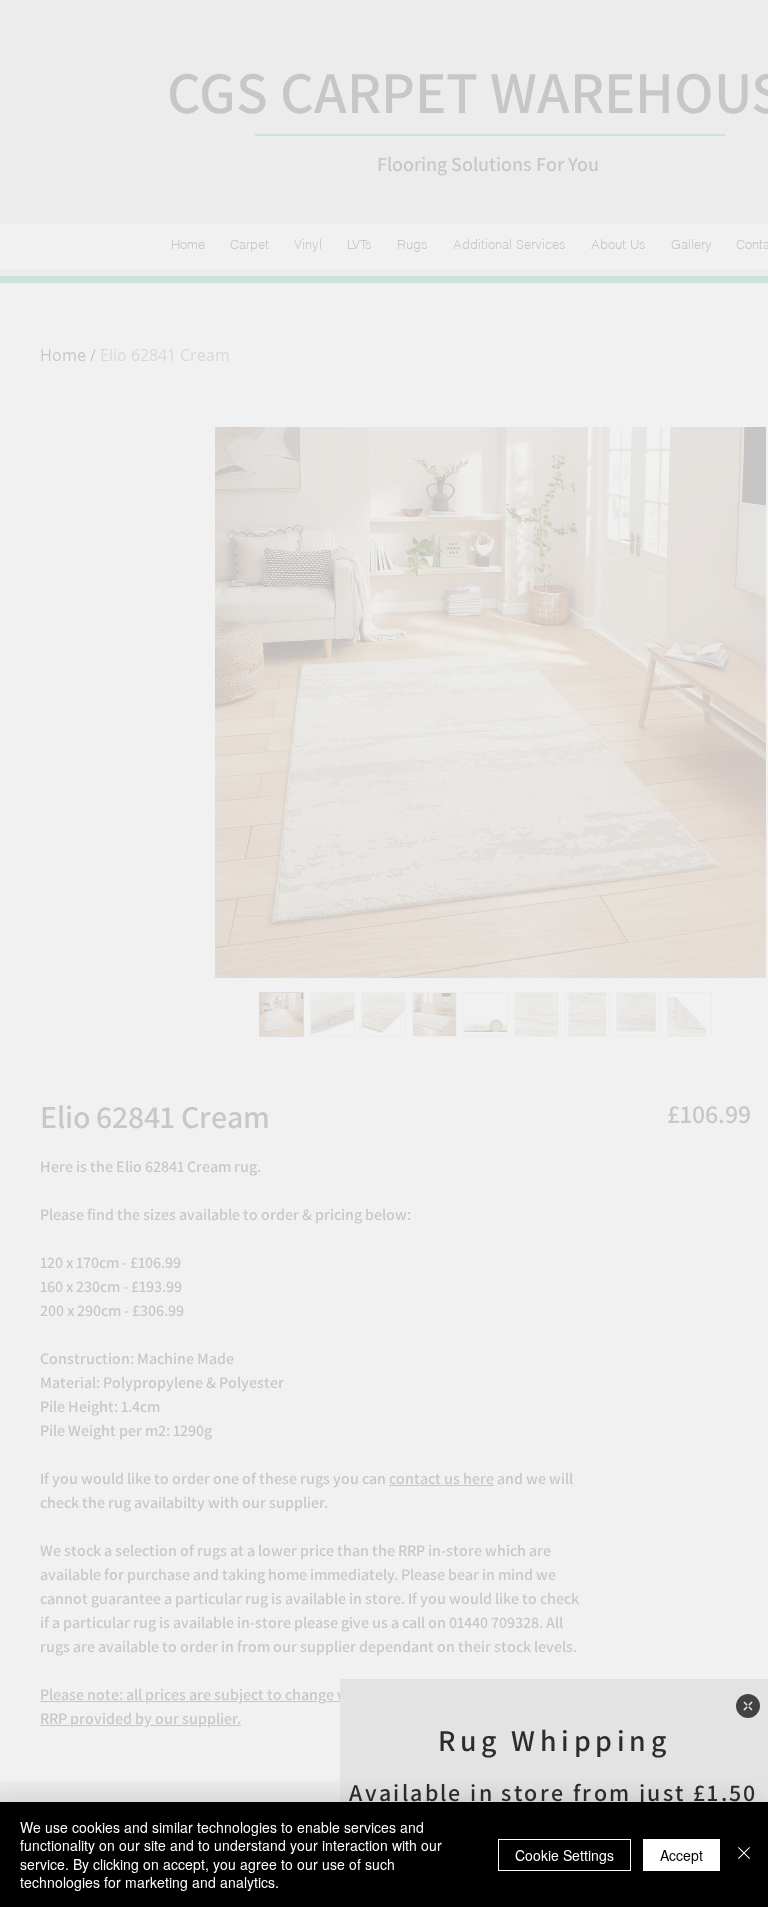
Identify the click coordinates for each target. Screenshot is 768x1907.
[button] (748, 1706)
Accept (681, 1855)
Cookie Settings (564, 1855)
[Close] (744, 1854)
